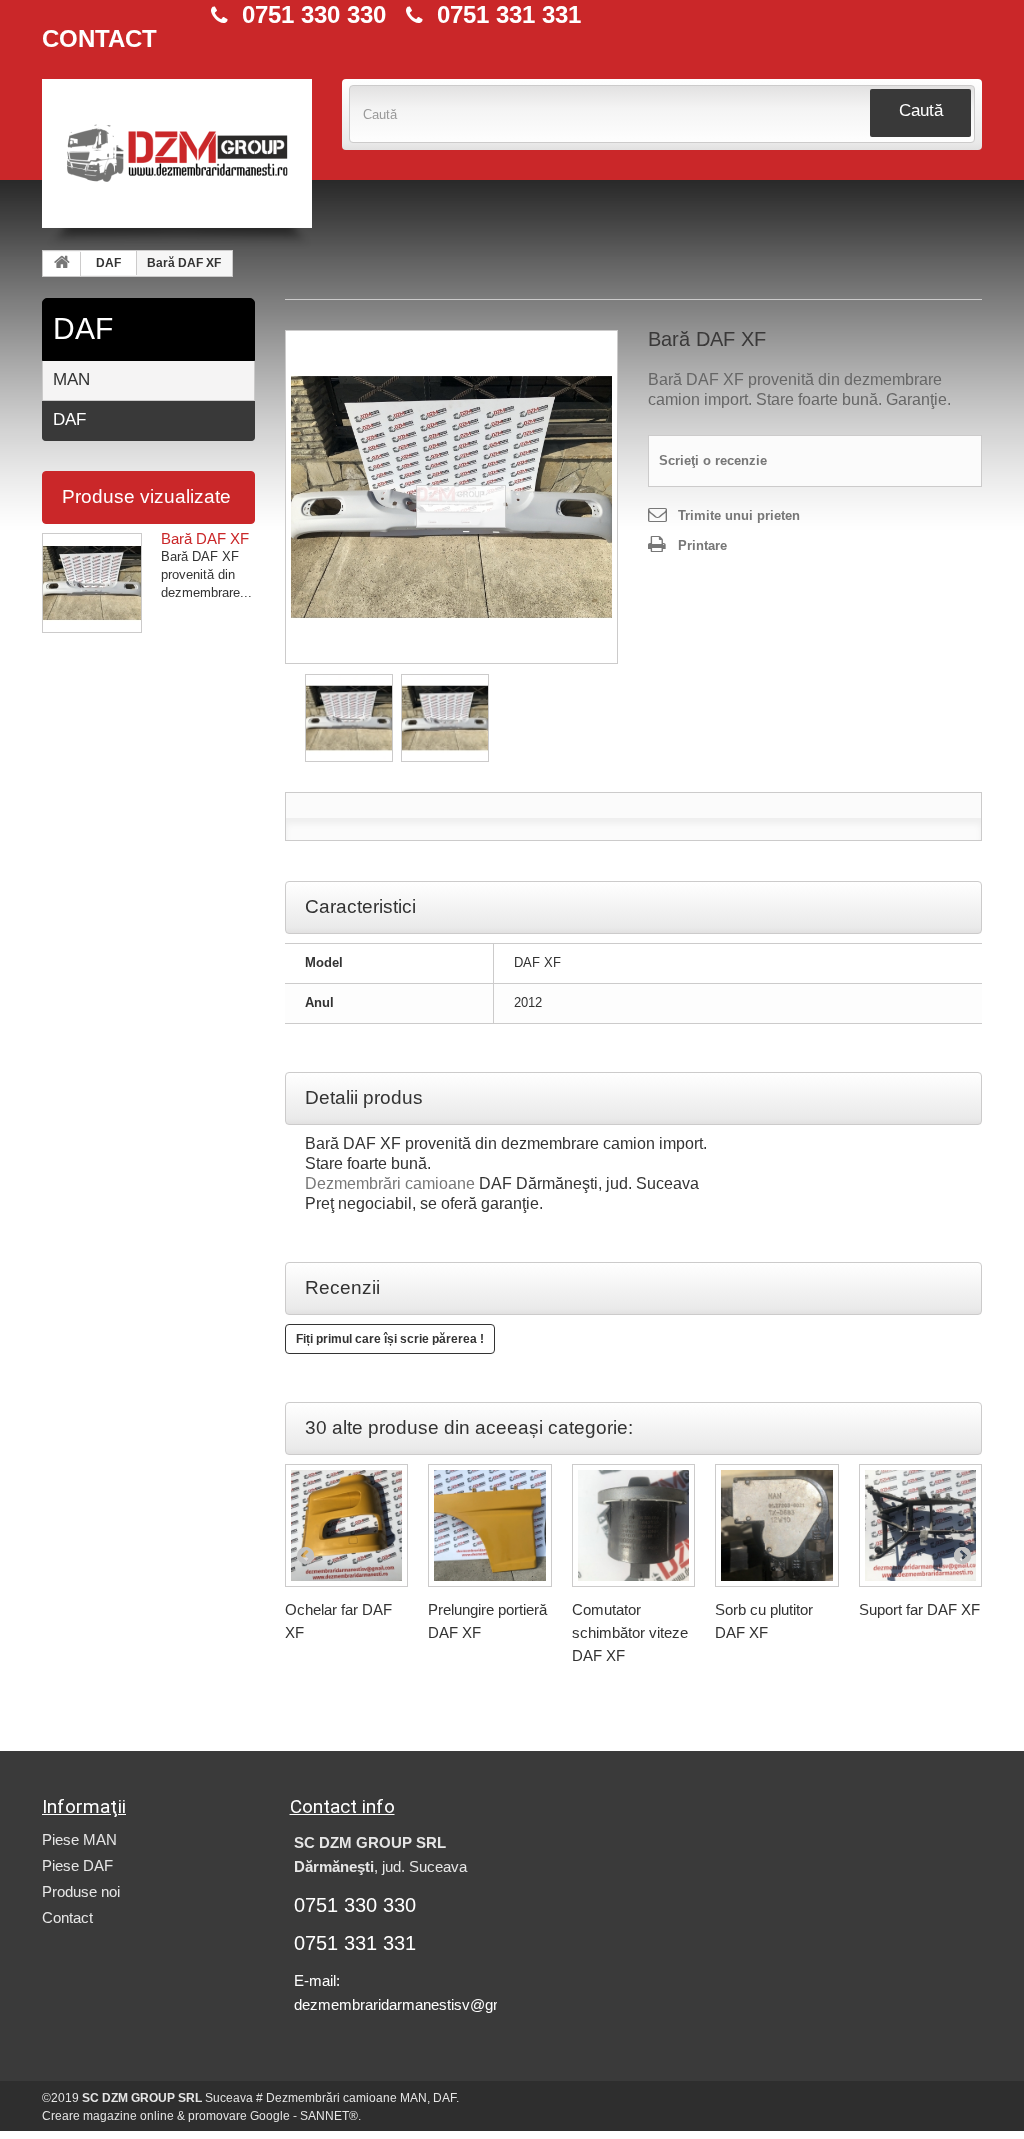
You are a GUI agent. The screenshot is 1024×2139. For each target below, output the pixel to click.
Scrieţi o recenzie (713, 460)
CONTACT (99, 39)
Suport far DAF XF (919, 1609)
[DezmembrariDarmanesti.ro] (177, 164)
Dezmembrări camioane (390, 1183)
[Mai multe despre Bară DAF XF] (92, 583)
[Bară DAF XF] (452, 497)
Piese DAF (77, 1865)
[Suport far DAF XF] (921, 1526)
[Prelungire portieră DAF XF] (490, 1526)
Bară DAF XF (205, 538)
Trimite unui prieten (739, 515)
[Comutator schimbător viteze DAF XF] (634, 1526)
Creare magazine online (108, 2116)
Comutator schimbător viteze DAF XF (630, 1632)
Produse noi (81, 1891)
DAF (108, 263)
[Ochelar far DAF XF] (347, 1526)
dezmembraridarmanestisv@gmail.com (423, 2004)
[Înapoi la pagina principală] (62, 264)
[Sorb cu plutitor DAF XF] (777, 1526)
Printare (702, 545)
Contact (67, 1917)
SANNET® (329, 2116)
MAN (71, 379)
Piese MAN (79, 1839)
